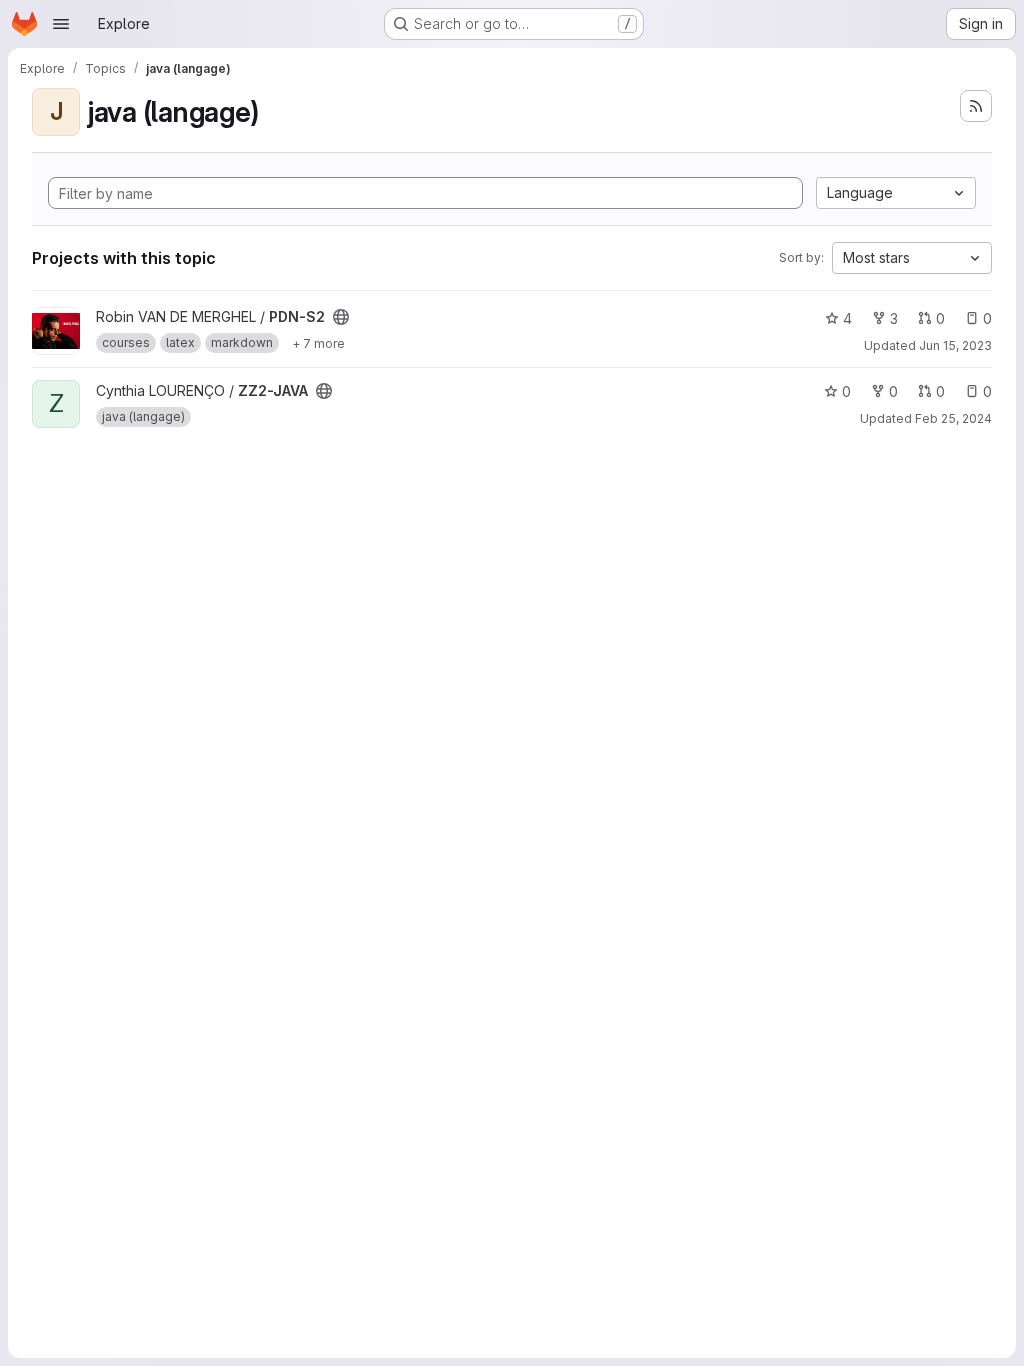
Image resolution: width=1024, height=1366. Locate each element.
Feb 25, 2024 (953, 418)
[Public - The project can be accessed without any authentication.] (341, 317)
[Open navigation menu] (61, 24)
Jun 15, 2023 (955, 345)
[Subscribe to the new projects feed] (976, 106)
